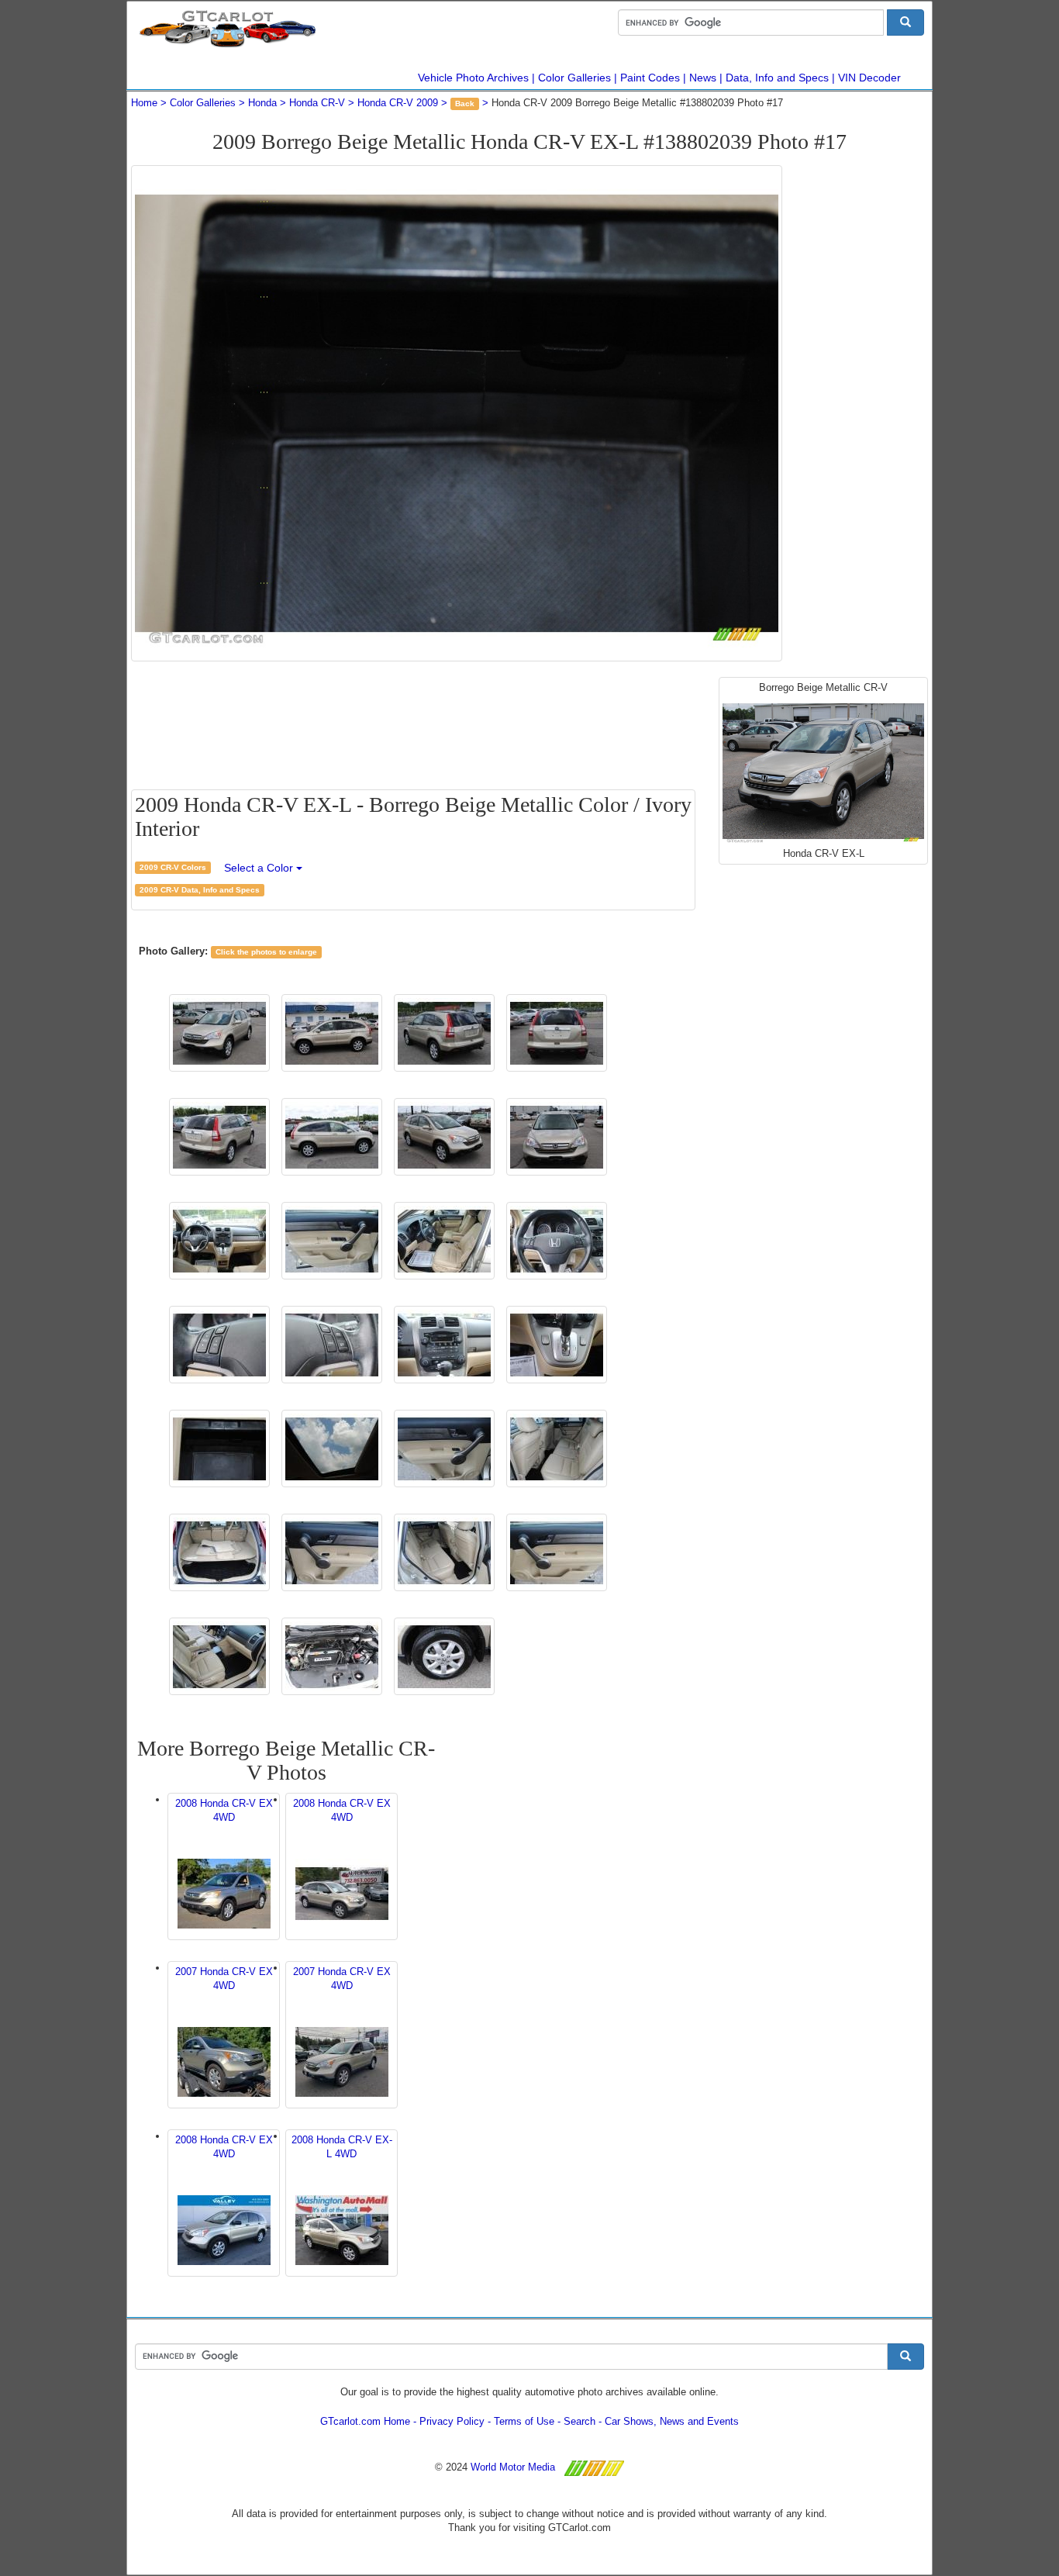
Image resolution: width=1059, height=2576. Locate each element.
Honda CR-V (317, 103)
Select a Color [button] (260, 868)
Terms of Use (524, 2421)
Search (580, 2421)
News (703, 78)
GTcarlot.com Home (365, 2421)
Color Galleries (574, 78)
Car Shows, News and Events (672, 2421)
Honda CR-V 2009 (398, 103)
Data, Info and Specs (777, 78)
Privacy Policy (452, 2421)
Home (144, 103)
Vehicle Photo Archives (473, 78)
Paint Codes (650, 78)
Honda (262, 103)
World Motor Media (513, 2467)
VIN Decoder (869, 78)
